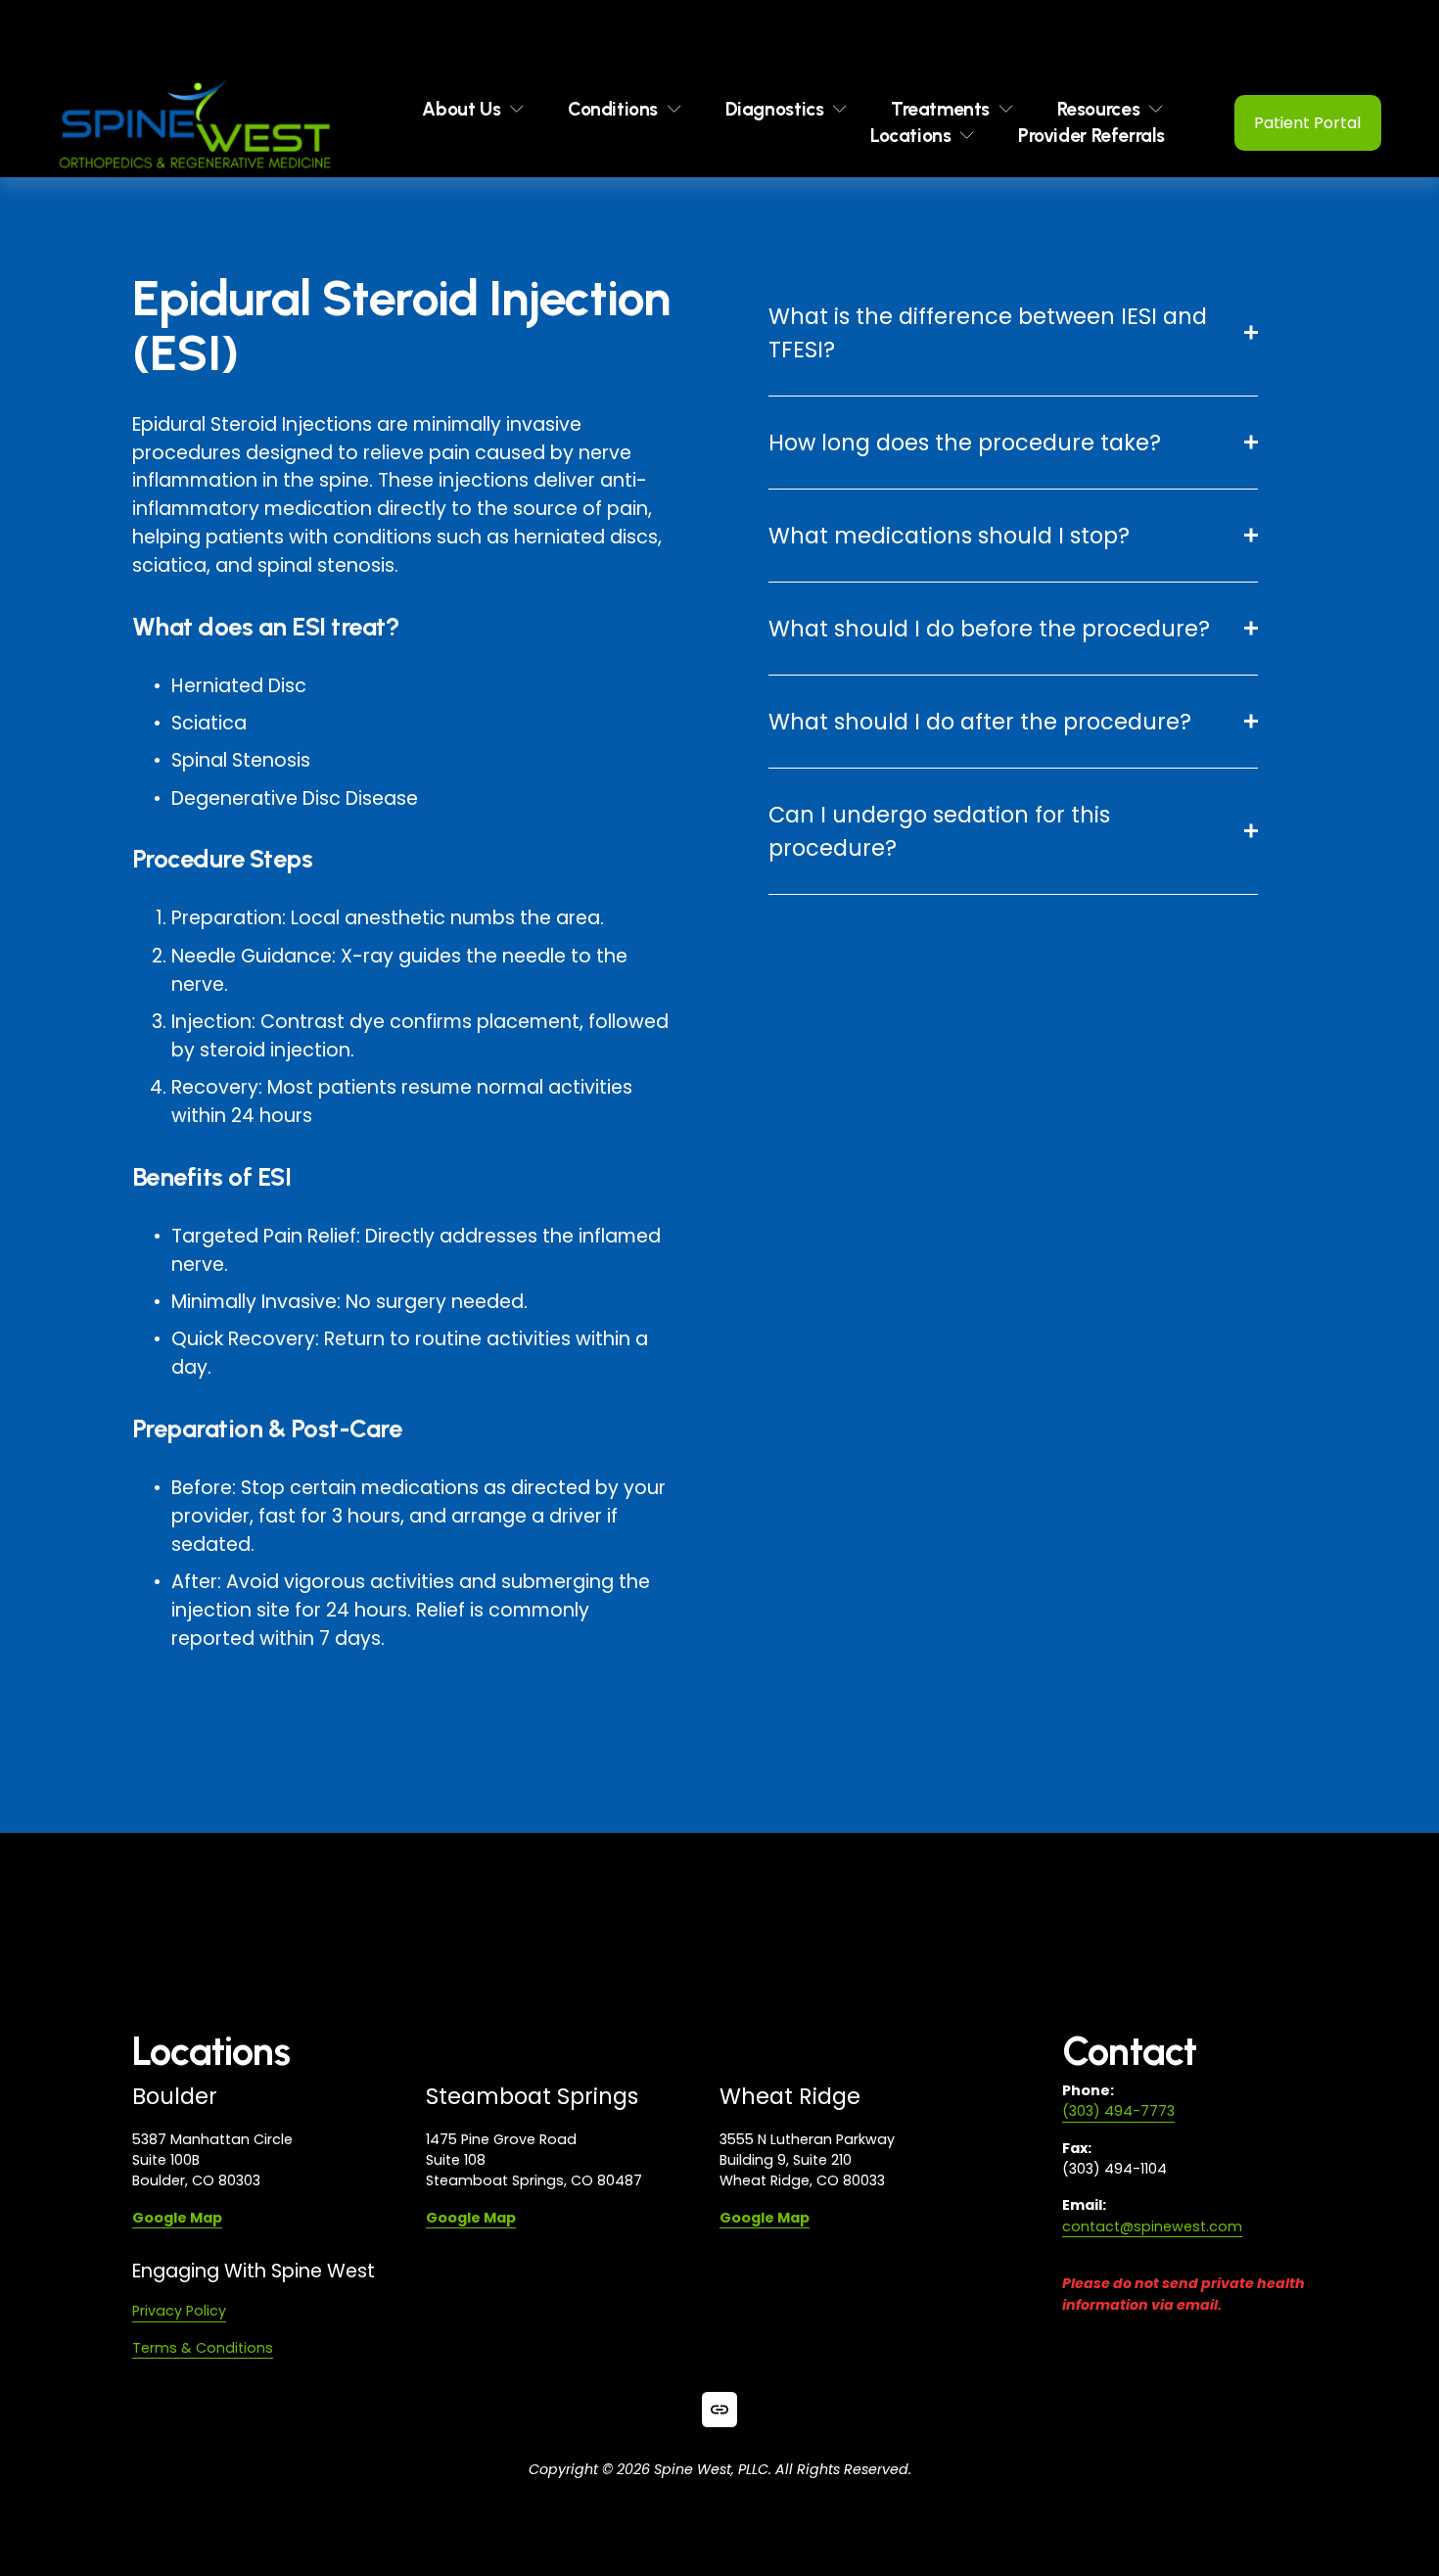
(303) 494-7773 (1118, 2111)
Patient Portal (1307, 123)
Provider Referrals (1091, 136)
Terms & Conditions (203, 2348)
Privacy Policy (179, 2311)
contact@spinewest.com (1152, 2226)
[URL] (719, 2410)
